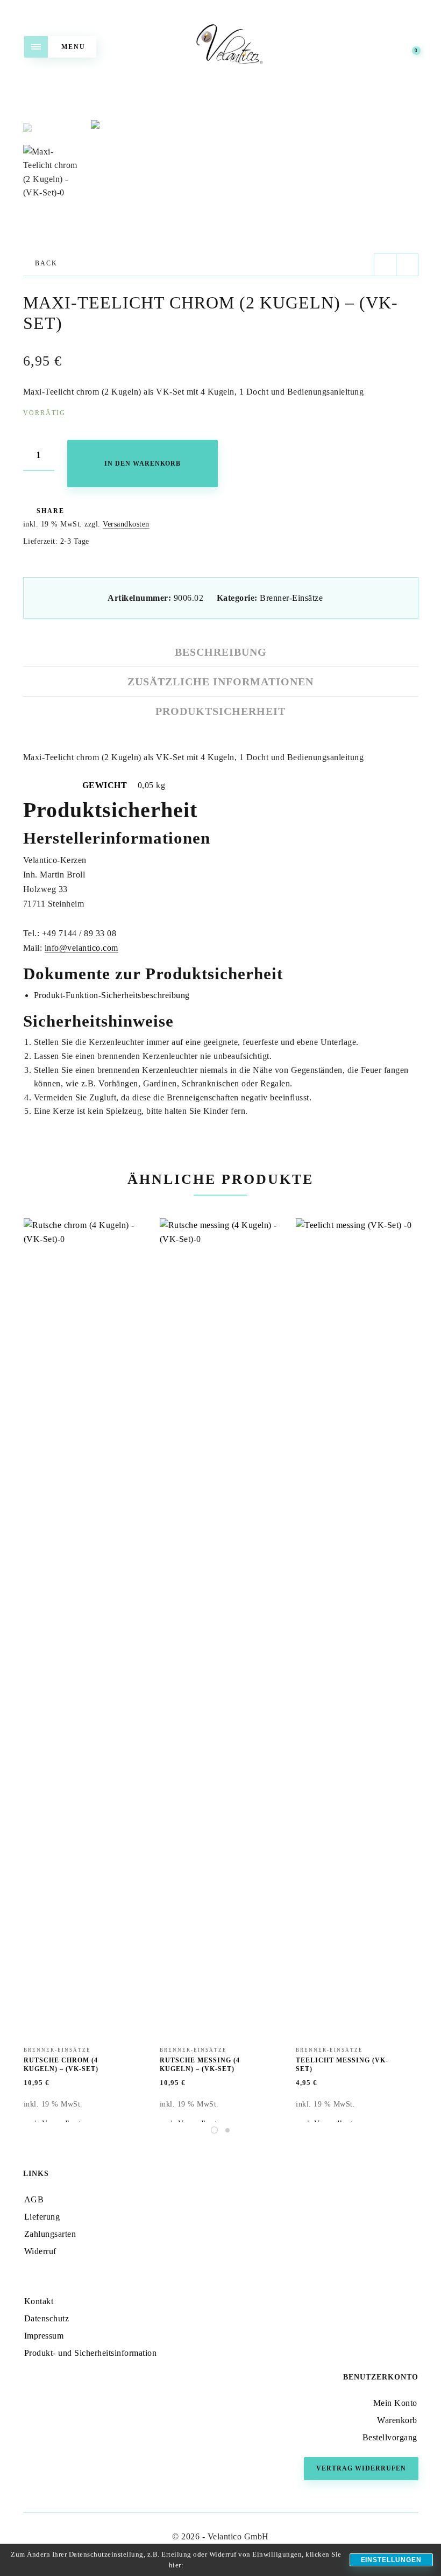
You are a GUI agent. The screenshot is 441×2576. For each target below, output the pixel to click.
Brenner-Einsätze (291, 598)
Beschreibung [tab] (221, 652)
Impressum (44, 2336)
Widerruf (40, 2251)
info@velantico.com (81, 948)
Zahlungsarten (50, 2234)
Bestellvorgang (390, 2437)
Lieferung (42, 2217)
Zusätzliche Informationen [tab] (220, 682)
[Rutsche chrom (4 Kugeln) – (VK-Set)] (84, 1622)
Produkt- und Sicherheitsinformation (91, 2353)
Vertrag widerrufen (361, 2468)
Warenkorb (397, 2420)
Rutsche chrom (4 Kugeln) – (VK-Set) (61, 2065)
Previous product (385, 265)
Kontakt (39, 2301)
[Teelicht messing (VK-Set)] (357, 1622)
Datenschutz (47, 2318)
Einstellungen (391, 2560)
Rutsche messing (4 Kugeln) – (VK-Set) (200, 2065)
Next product (407, 265)
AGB (34, 2199)
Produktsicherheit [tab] (220, 711)
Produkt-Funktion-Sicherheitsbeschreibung (112, 995)
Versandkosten (126, 524)
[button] (409, 124)
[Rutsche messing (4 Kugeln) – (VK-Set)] (220, 1622)
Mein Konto (395, 2403)
